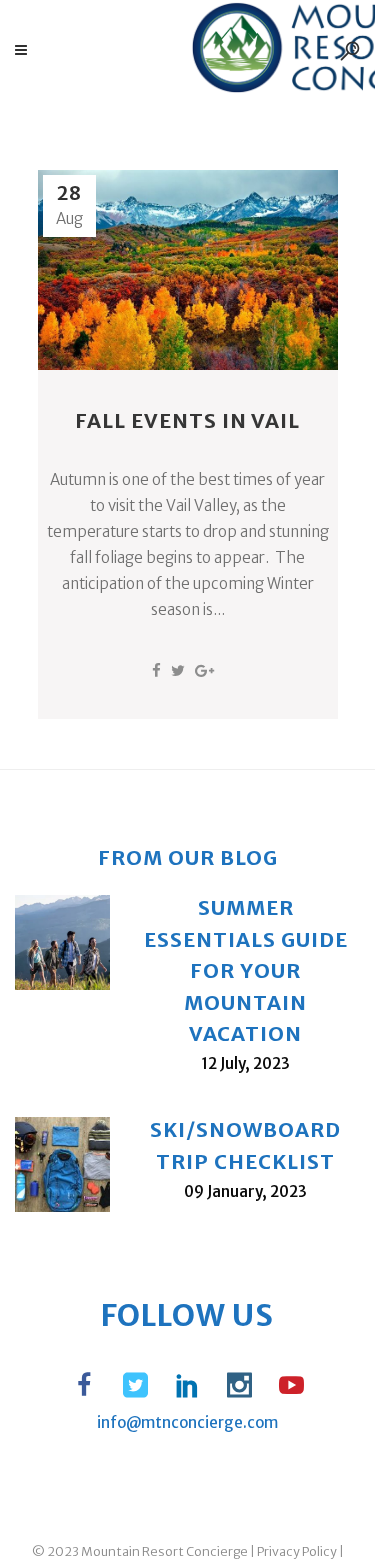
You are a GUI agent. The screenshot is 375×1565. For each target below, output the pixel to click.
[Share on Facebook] (156, 670)
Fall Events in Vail (187, 420)
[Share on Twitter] (178, 670)
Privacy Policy (297, 1551)
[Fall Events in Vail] (188, 270)
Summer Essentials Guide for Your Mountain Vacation (246, 970)
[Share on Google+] (204, 670)
